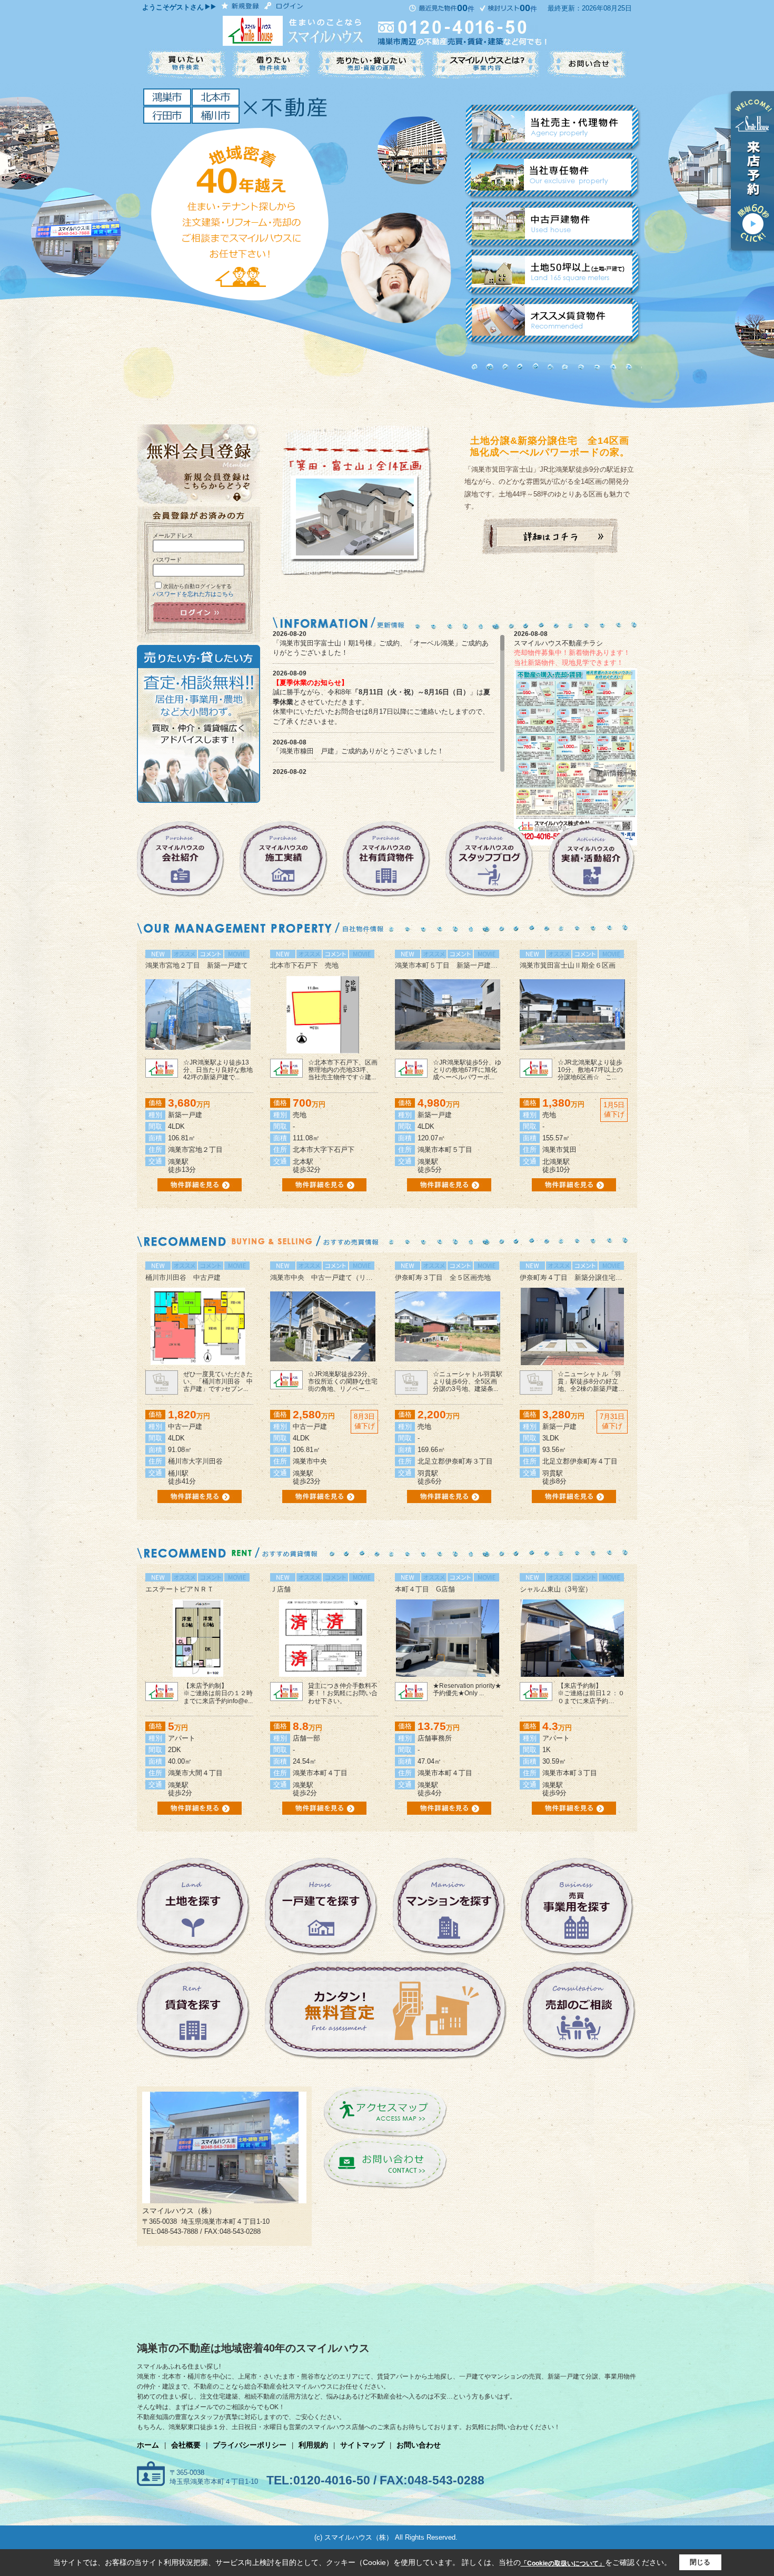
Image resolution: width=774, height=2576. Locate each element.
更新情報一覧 (617, 773)
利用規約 (313, 2445)
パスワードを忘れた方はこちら (193, 594)
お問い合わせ (419, 2445)
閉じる (700, 2562)
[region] (389, 703)
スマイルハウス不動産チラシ (558, 643)
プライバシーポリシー (250, 2445)
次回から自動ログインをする (197, 586)
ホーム (148, 2445)
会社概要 (186, 2445)
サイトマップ (362, 2445)
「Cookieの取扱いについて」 (563, 2563)
